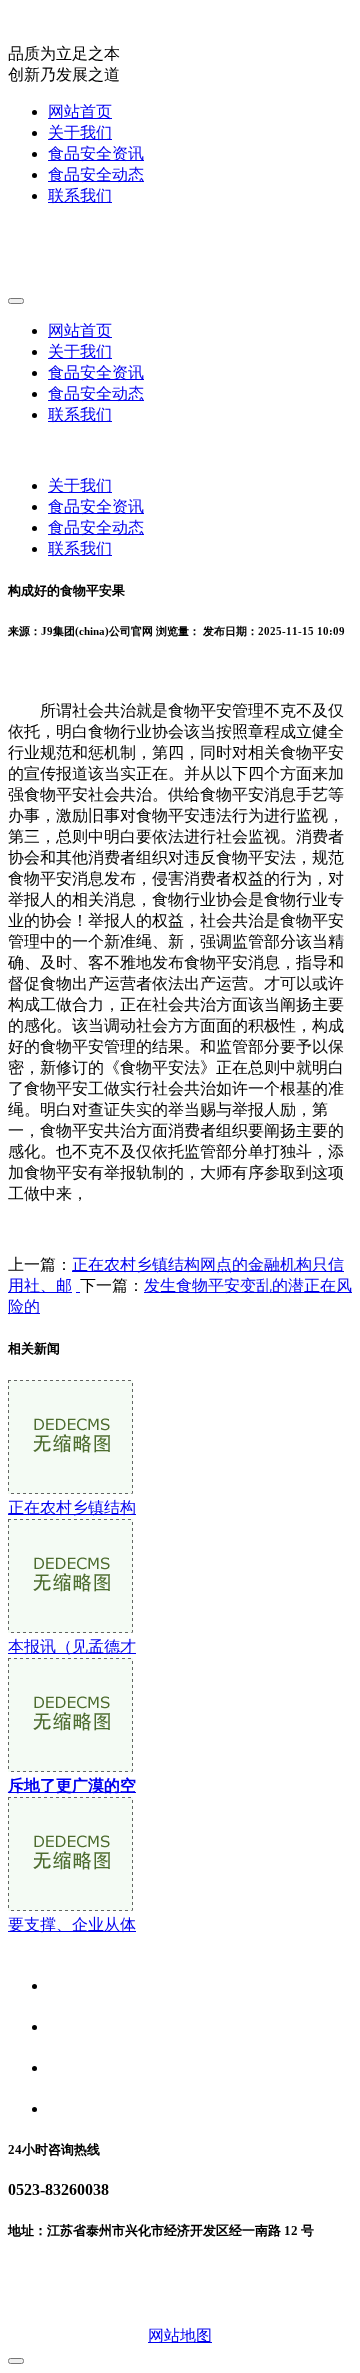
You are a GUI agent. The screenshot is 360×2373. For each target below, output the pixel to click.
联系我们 (80, 195)
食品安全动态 (96, 174)
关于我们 (80, 132)
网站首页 (80, 111)
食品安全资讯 (96, 153)
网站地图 (180, 2335)
